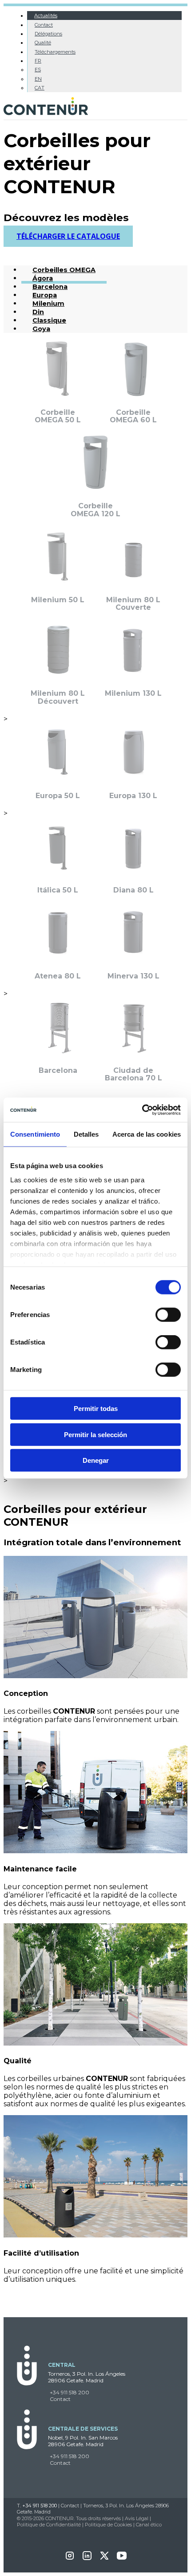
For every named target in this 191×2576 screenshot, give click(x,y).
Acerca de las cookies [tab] (147, 1134)
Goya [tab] (41, 329)
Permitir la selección (95, 1434)
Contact (44, 25)
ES (38, 70)
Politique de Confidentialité (49, 2525)
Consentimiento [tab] (35, 1134)
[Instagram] (70, 2558)
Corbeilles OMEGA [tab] (64, 270)
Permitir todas (96, 1409)
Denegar (96, 1460)
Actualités (46, 16)
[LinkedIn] (87, 2558)
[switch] (168, 1315)
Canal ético (149, 2525)
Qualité (43, 43)
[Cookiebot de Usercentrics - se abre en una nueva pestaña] (142, 1110)
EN (38, 79)
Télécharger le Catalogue (68, 236)
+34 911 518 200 (70, 2392)
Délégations (48, 34)
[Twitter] (104, 2558)
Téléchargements (55, 52)
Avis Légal (137, 2518)
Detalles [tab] (86, 1134)
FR (38, 61)
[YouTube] (122, 2558)
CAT (40, 88)
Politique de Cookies (108, 2525)
